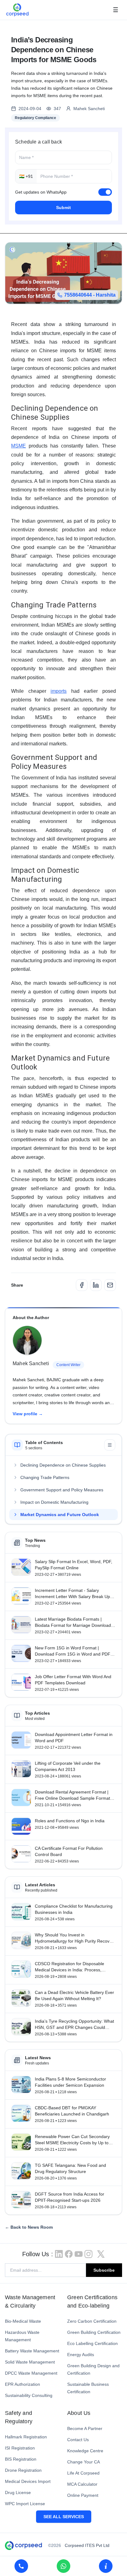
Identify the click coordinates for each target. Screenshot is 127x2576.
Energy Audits (81, 2355)
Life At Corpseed (83, 2473)
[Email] (110, 1285)
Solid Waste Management (30, 2362)
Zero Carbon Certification (92, 2321)
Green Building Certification (94, 2332)
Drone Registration (23, 2470)
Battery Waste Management (32, 2351)
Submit (63, 208)
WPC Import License (25, 2504)
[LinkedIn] (96, 1285)
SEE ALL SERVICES (64, 2517)
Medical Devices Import (28, 2481)
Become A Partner (85, 2428)
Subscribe (104, 2270)
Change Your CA (84, 2462)
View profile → (28, 1414)
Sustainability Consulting (29, 2395)
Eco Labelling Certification (92, 2343)
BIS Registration (21, 2459)
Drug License (18, 2492)
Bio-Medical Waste (23, 2321)
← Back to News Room (29, 2227)
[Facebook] (82, 1285)
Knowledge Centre (85, 2451)
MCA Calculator (82, 2484)
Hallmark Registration (26, 2437)
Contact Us (78, 2440)
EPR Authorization (23, 2384)
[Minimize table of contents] (110, 1445)
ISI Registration (20, 2448)
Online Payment (83, 2495)
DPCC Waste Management (31, 2373)
